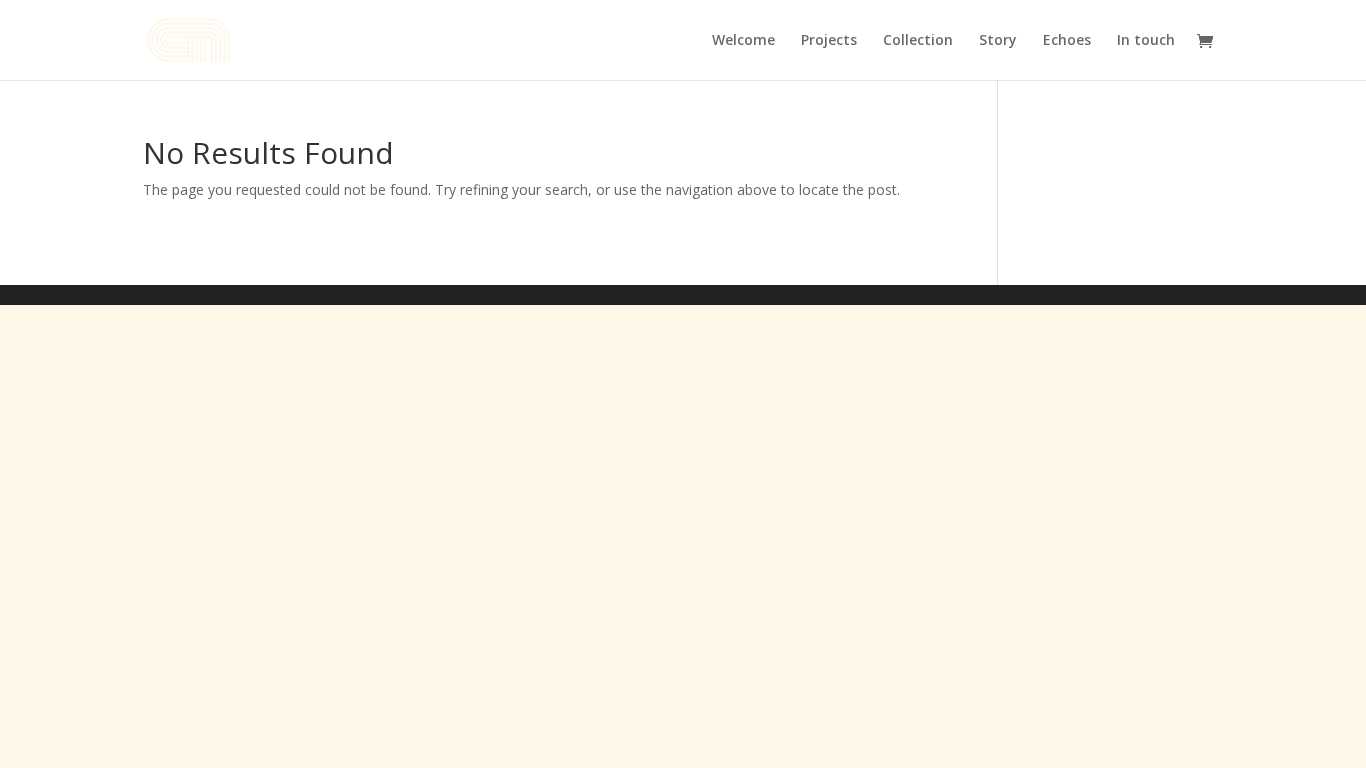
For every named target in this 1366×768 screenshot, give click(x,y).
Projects (829, 41)
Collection (918, 41)
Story (998, 41)
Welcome (743, 41)
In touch (1146, 41)
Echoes (1067, 41)
